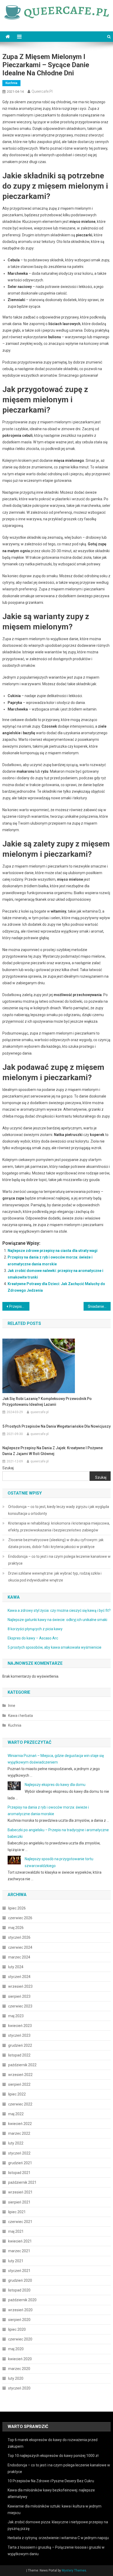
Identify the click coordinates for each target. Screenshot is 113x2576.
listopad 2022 (19, 2055)
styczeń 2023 (19, 2035)
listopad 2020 (19, 2290)
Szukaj (8, 1468)
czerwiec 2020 (20, 2339)
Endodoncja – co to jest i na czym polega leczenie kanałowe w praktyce (59, 1560)
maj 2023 (16, 2016)
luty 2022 (16, 2143)
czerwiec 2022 (20, 2104)
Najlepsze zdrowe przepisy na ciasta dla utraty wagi (53, 1251)
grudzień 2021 (20, 2163)
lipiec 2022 (17, 2094)
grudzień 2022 (20, 2045)
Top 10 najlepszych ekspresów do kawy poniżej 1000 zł (53, 2456)
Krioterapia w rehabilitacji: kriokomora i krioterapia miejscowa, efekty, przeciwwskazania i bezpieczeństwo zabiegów (59, 1527)
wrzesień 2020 (20, 2310)
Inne (12, 1706)
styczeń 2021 (19, 2271)
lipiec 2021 (17, 2212)
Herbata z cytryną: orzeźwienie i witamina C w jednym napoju (58, 2538)
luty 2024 (16, 1967)
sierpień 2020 (19, 2320)
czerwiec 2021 (20, 2222)
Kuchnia (11, 83)
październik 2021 (22, 2182)
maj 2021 (16, 2231)
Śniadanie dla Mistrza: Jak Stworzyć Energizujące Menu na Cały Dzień (99, 1306)
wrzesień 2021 (20, 2192)
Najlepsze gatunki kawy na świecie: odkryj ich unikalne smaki (57, 1620)
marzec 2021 (19, 2251)
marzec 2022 (19, 2133)
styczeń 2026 (19, 1937)
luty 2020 (16, 2378)
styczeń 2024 (19, 1977)
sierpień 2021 (19, 2202)
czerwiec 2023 (20, 2006)
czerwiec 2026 (20, 1918)
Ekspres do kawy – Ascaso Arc (33, 1638)
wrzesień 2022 (20, 2075)
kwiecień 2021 (20, 2241)
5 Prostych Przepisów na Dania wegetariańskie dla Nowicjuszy (56, 1426)
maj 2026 (16, 1928)
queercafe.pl (42, 91)
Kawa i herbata (20, 1716)
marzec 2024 (19, 1957)
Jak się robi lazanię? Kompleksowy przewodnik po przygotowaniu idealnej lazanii (47, 1402)
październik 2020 (22, 2300)
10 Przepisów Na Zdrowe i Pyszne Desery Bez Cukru (51, 2481)
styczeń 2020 (19, 2388)
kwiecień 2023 (20, 2026)
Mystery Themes (74, 2570)
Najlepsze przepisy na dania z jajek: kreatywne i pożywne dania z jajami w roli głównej (53, 1451)
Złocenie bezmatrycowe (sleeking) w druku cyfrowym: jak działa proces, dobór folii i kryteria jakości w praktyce (56, 1543)
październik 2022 (22, 2065)
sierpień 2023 (19, 1996)
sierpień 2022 (19, 2084)
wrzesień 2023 (20, 1986)
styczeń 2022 (19, 2153)
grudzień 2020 (20, 2280)
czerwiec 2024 (20, 1947)
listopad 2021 (19, 2173)
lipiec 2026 (17, 1908)
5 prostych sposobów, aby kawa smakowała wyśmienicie (55, 1647)
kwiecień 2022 (20, 2124)
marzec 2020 (19, 2369)
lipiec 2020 (17, 2329)
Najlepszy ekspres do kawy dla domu (55, 1785)
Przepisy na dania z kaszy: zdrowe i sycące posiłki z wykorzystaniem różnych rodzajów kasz (19, 1306)
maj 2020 (16, 2349)
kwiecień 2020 (20, 2359)
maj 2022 (16, 2114)
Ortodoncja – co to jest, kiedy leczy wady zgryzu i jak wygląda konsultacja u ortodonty (59, 1510)
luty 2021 (16, 2261)
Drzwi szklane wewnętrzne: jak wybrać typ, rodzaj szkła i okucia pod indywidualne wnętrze (55, 1577)
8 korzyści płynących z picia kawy (35, 1629)
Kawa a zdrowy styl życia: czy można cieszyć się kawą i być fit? (59, 1610)
